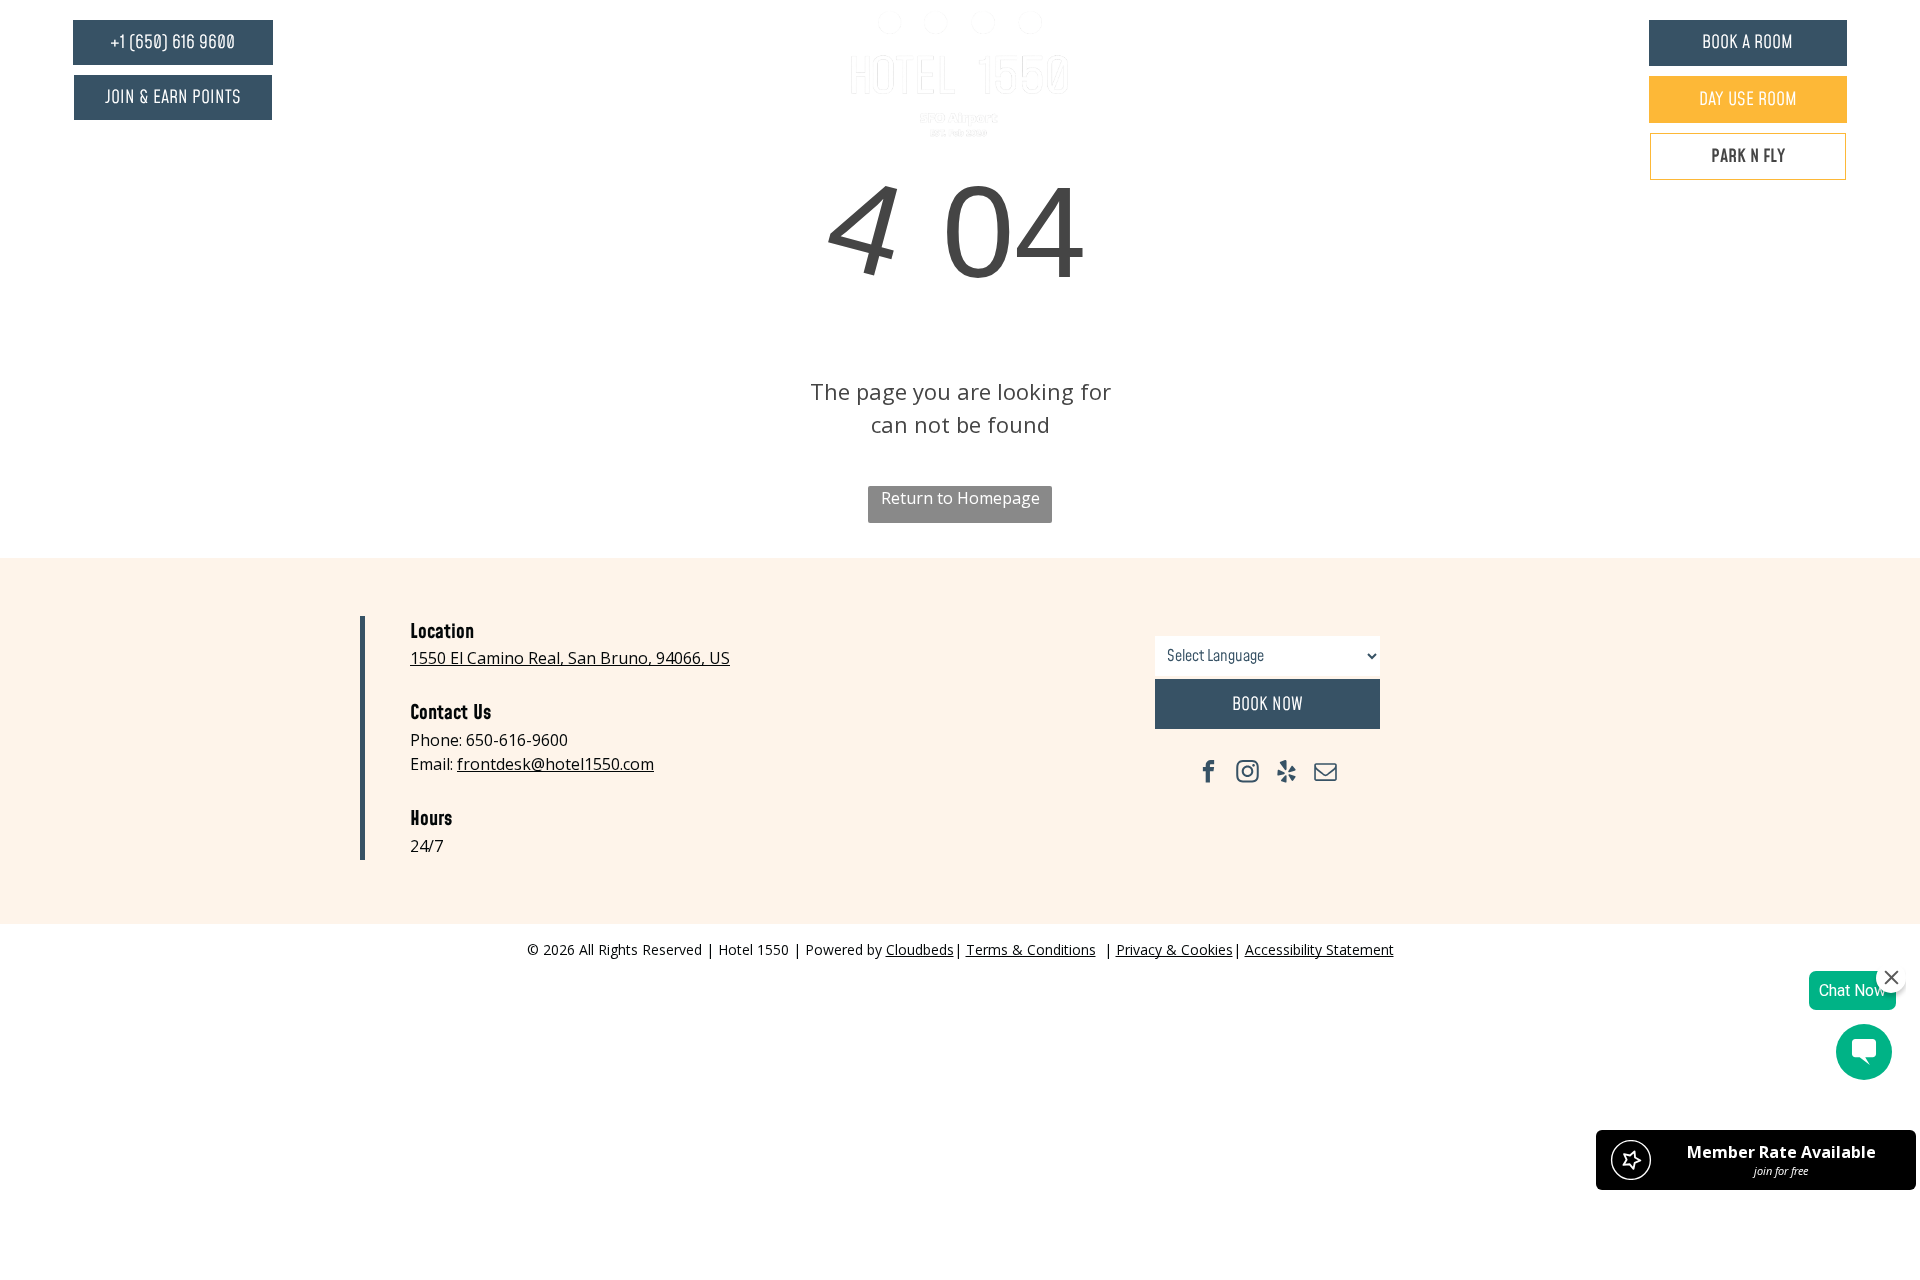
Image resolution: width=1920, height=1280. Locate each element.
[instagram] (1247, 774)
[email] (1325, 774)
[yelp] (1286, 774)
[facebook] (1208, 774)
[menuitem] (810, 74)
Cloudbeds (920, 949)
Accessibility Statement (1319, 949)
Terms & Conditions (1031, 949)
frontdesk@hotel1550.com (555, 764)
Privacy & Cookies (1174, 949)
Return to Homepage (960, 498)
